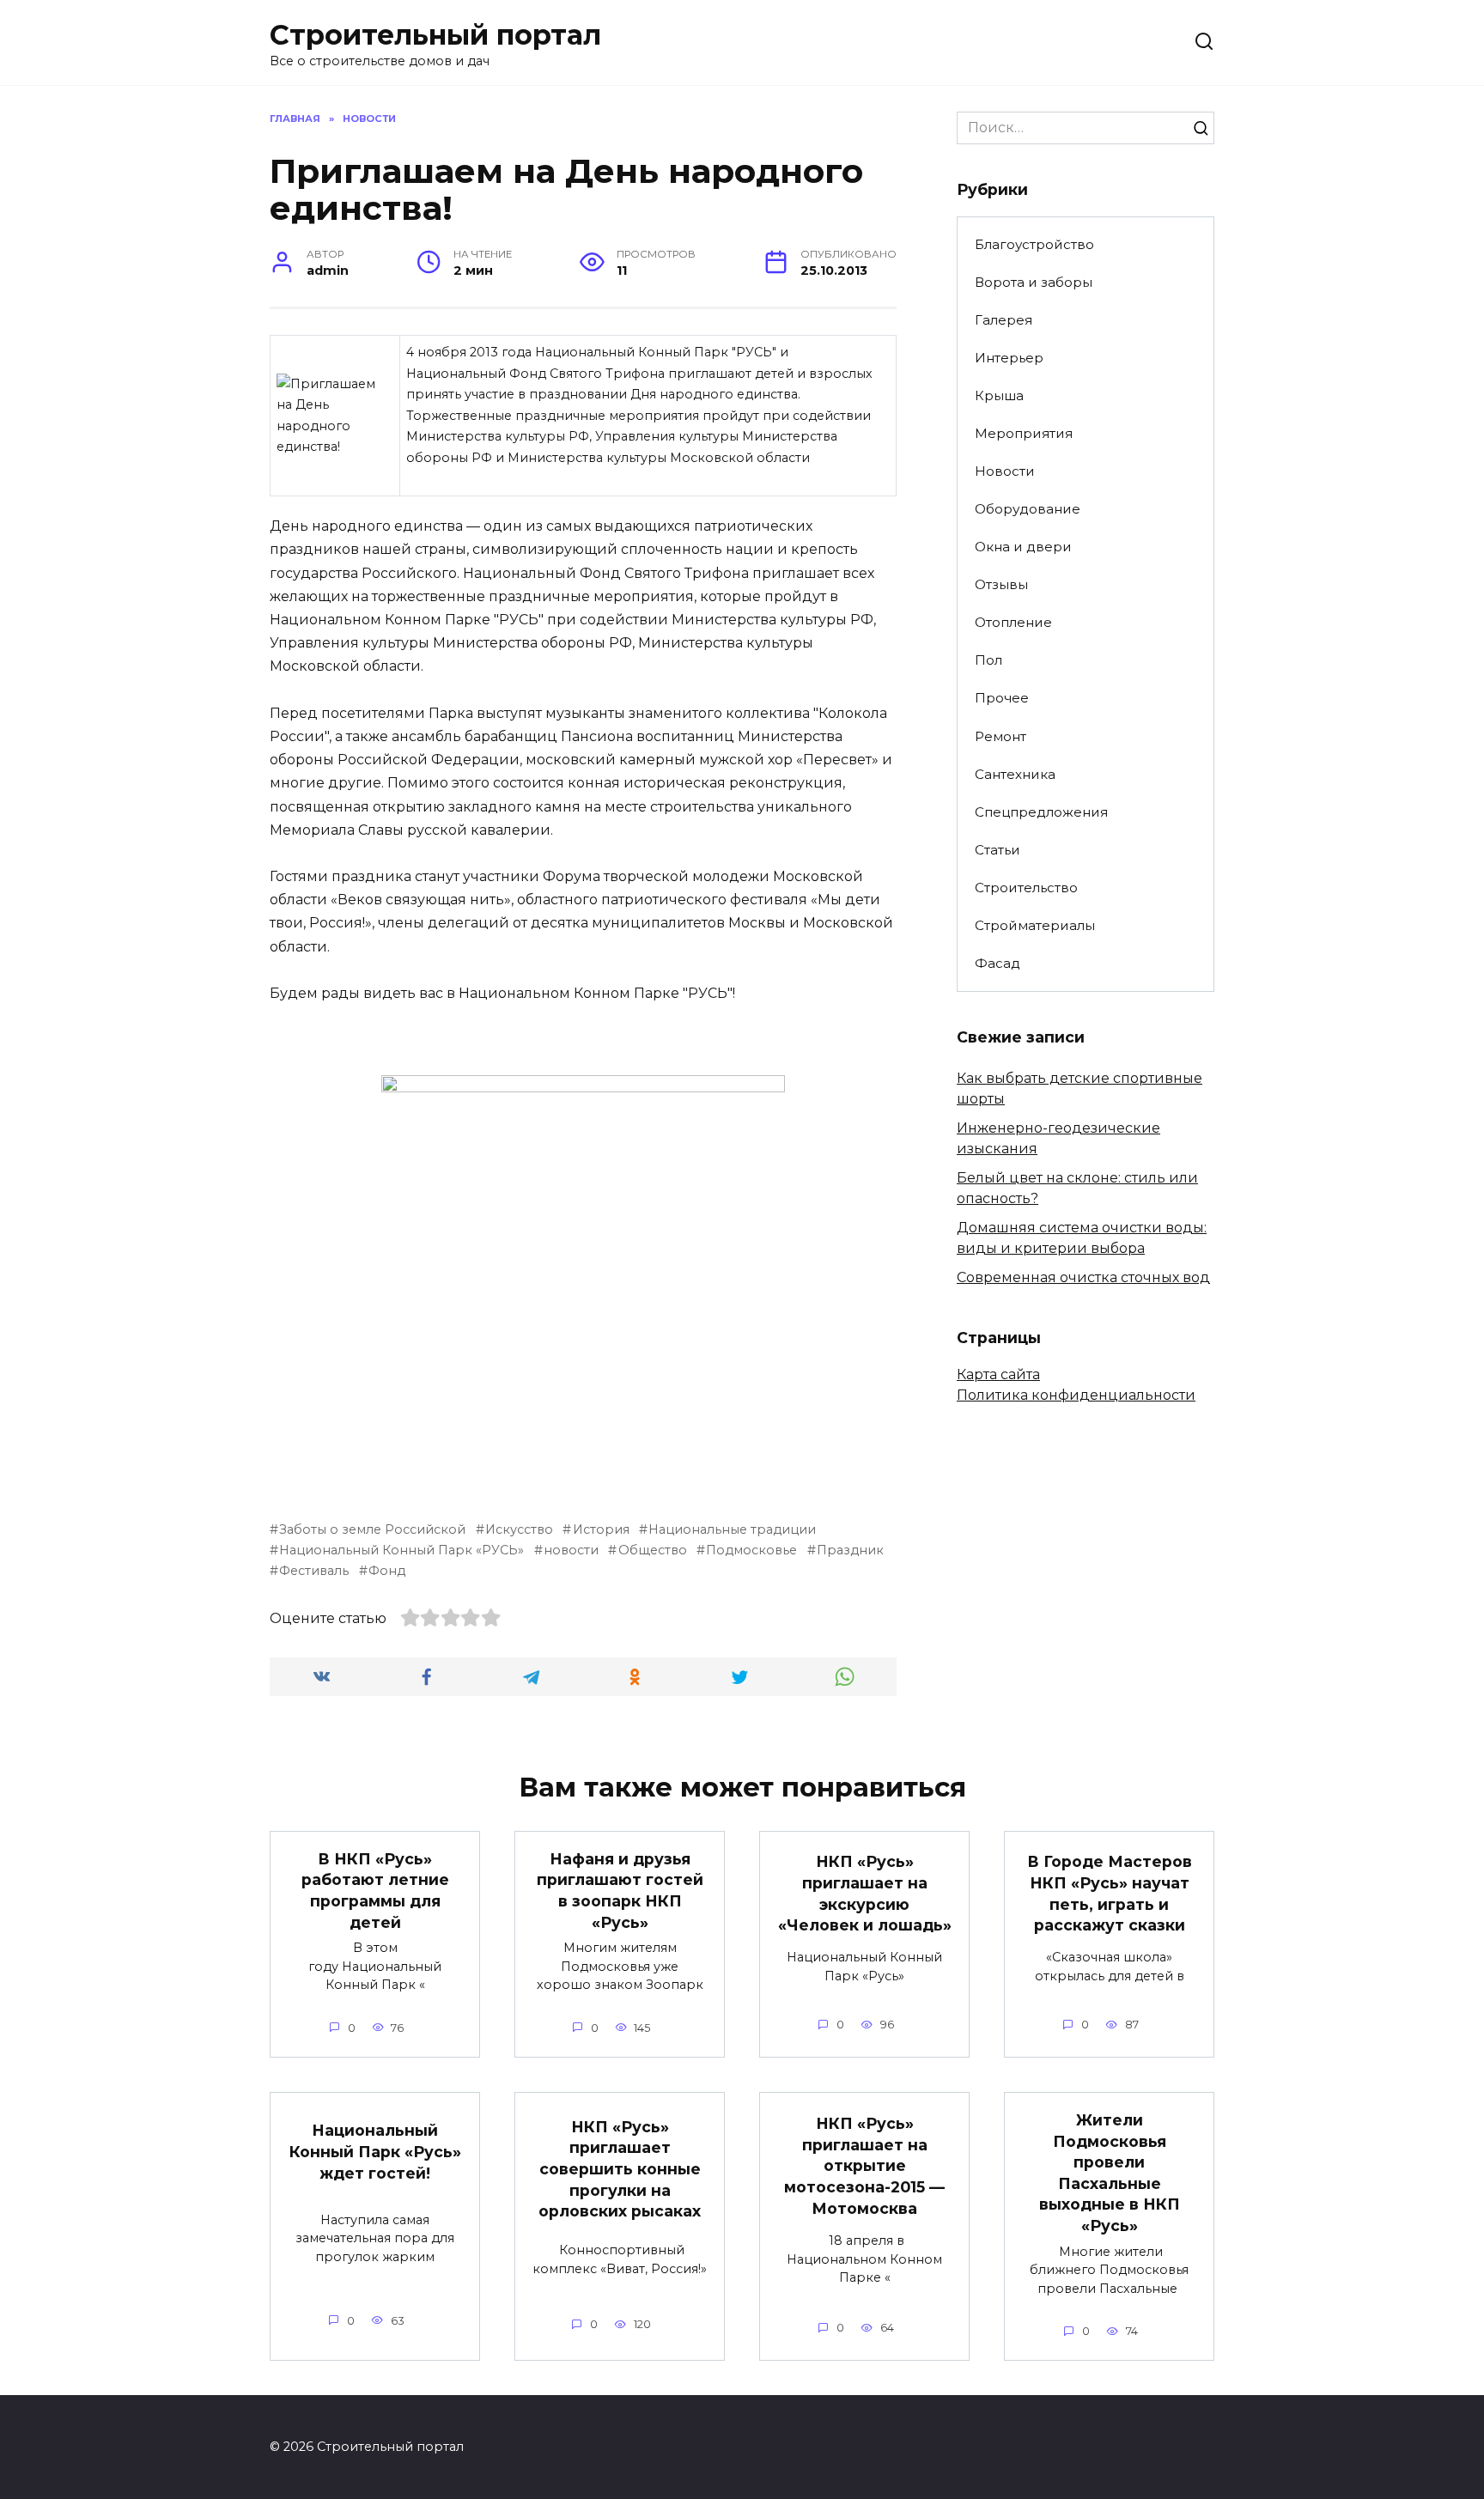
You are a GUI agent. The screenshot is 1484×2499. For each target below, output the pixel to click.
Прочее (1002, 698)
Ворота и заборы (1034, 282)
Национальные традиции (732, 1529)
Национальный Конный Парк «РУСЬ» (401, 1550)
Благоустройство (1034, 244)
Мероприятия (1024, 433)
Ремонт (1000, 736)
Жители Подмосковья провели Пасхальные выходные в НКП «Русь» (1110, 2173)
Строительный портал (435, 35)
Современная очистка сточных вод (1083, 1277)
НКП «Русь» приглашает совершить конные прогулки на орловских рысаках (620, 2168)
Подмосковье (751, 1550)
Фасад (997, 963)
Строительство (1026, 888)
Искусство (519, 1529)
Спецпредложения (1041, 812)
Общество (652, 1550)
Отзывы (1001, 584)
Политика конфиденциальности (1076, 1395)
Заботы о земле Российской (372, 1529)
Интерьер (1009, 358)
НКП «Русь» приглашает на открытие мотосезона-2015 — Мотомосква (864, 2166)
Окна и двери (1023, 547)
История (601, 1529)
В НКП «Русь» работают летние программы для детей (375, 1891)
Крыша (999, 395)
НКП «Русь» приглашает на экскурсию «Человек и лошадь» (865, 1893)
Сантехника (1015, 774)
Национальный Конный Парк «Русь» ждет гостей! (375, 2151)
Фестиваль (314, 1571)
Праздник (850, 1550)
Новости (1005, 471)
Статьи (997, 850)
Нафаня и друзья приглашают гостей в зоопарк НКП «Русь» (620, 1891)
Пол (988, 660)
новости (571, 1550)
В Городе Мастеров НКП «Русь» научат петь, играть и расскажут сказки (1110, 1893)
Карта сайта (998, 1374)
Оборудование (1028, 509)
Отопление (1013, 622)
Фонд (387, 1571)
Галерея (1004, 320)
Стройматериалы (1035, 925)
